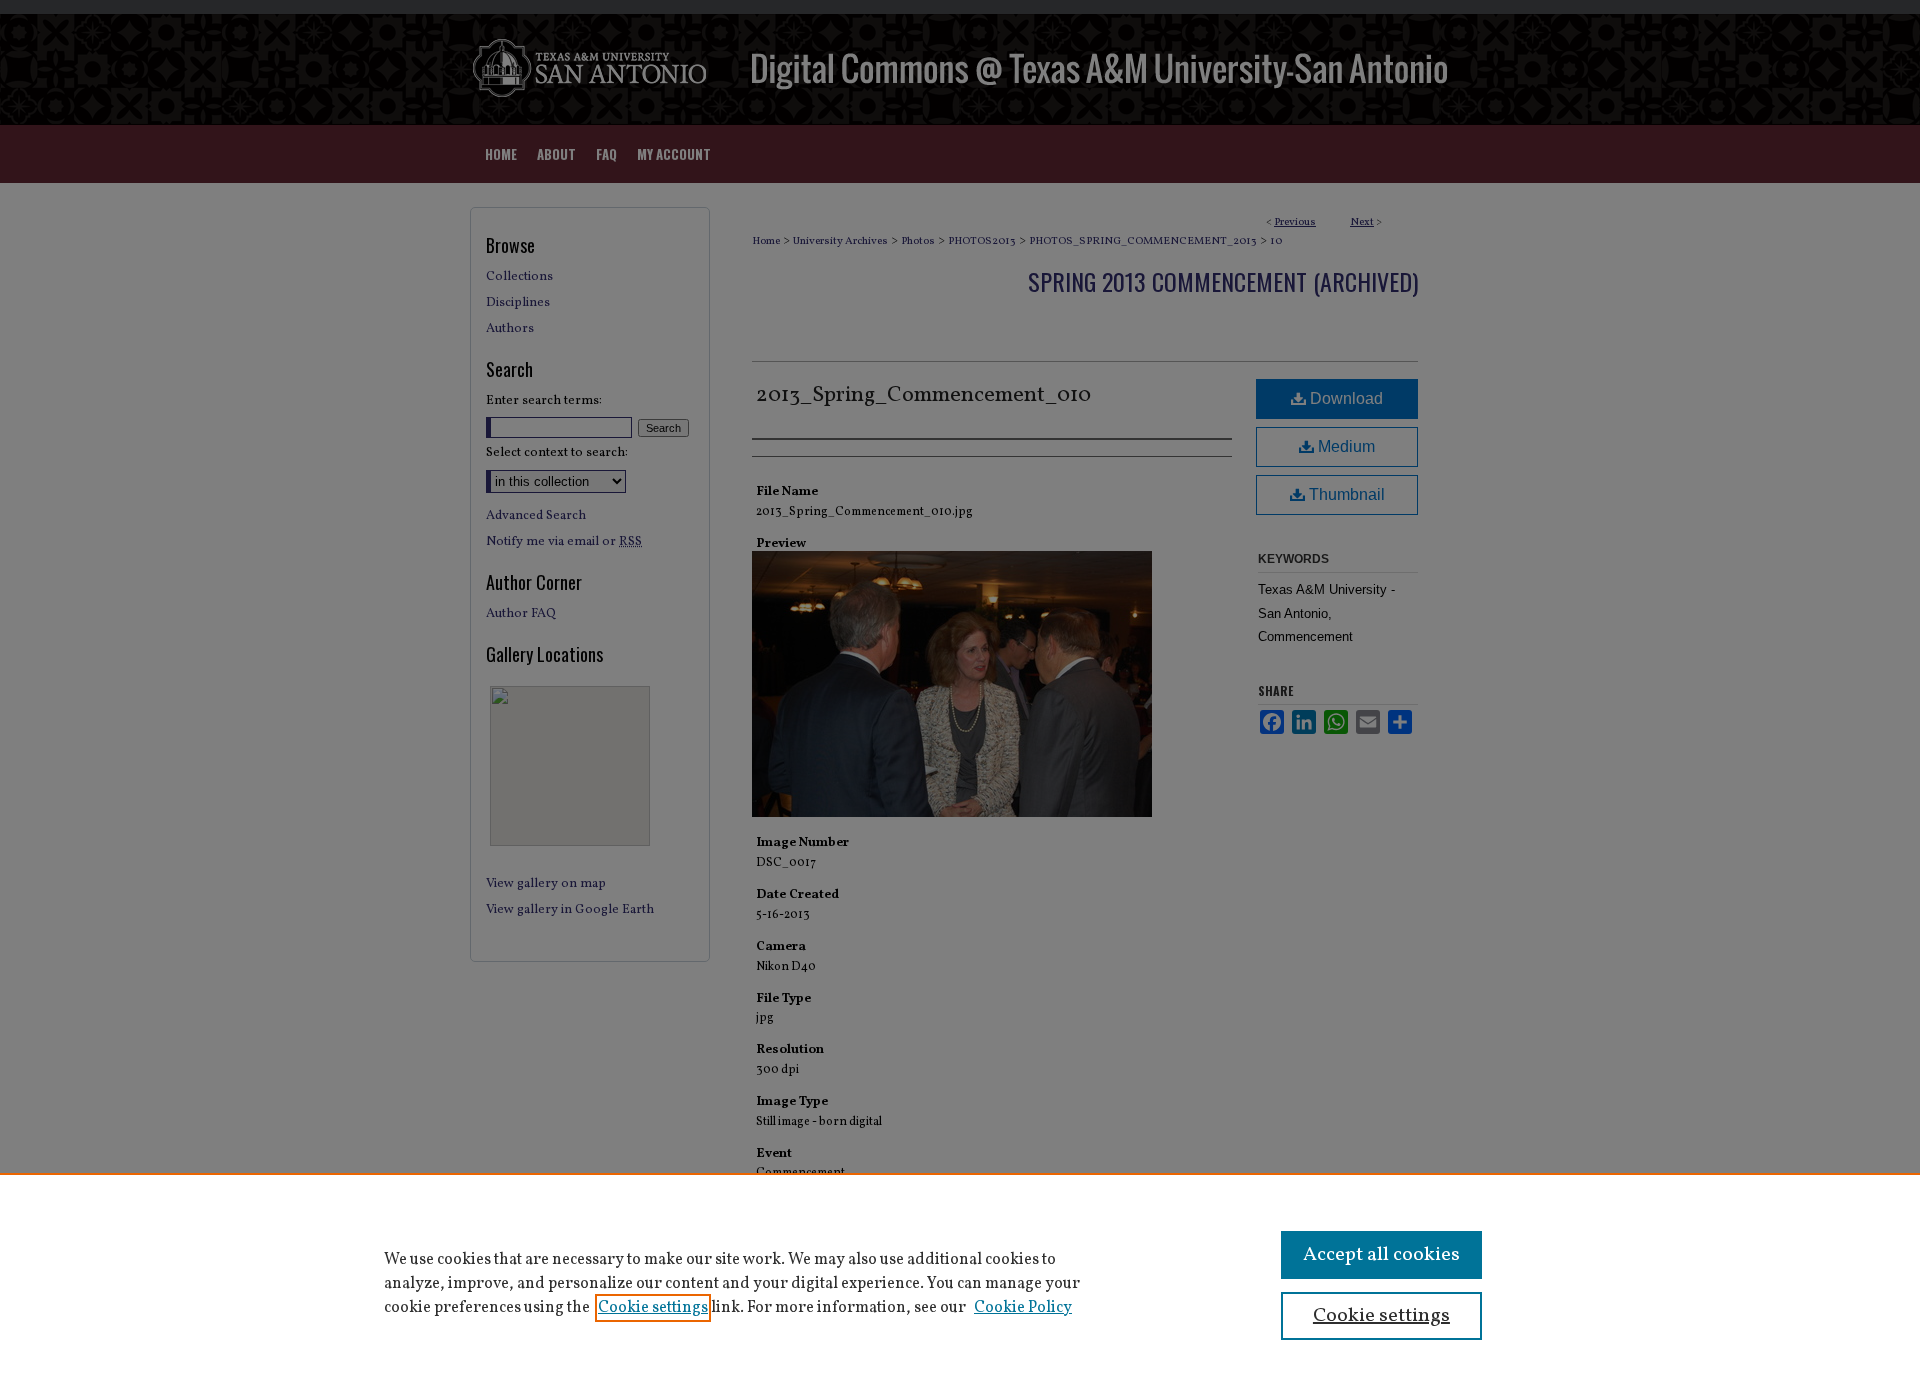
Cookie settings (653, 1308)
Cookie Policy (1023, 1308)
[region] (960, 1283)
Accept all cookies (1381, 1255)
